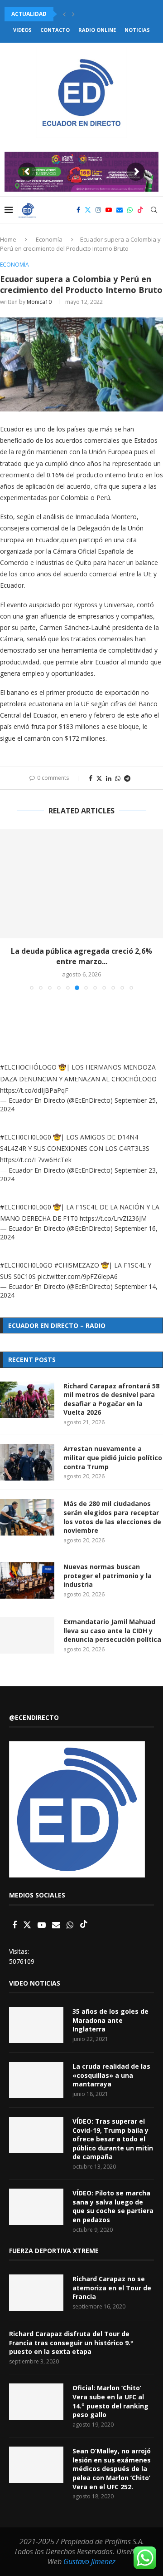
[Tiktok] (140, 210)
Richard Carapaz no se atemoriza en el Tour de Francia (112, 2288)
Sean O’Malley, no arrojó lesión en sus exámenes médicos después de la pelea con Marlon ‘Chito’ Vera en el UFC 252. (112, 2469)
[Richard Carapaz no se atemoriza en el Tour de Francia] (36, 2293)
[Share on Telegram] (127, 778)
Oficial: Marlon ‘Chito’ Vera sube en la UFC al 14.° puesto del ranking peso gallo (110, 2401)
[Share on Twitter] (99, 778)
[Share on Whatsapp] (118, 778)
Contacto (55, 30)
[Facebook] (78, 210)
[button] (64, 14)
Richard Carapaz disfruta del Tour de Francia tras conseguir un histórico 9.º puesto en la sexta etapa (71, 2343)
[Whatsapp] (130, 210)
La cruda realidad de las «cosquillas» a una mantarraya (111, 2075)
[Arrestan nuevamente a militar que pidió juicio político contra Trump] (27, 1462)
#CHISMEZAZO (77, 1265)
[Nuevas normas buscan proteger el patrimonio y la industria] (27, 1580)
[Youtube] (109, 210)
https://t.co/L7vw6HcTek (36, 1160)
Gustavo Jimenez (89, 2561)
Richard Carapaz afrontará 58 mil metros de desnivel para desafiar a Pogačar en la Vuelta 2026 (111, 1399)
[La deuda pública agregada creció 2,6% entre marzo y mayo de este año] (81, 884)
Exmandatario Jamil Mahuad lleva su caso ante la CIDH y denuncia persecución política (112, 1630)
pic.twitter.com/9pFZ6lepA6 (78, 1276)
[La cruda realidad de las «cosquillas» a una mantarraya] (36, 2080)
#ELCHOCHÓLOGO (28, 1067)
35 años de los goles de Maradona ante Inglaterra (110, 2020)
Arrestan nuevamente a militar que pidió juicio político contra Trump (113, 1457)
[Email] (120, 210)
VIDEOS (22, 30)
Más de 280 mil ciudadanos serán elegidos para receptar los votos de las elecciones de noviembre (112, 1517)
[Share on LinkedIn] (109, 778)
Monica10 (39, 302)
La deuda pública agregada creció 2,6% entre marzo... (81, 956)
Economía (49, 239)
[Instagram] (98, 210)
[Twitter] (88, 210)
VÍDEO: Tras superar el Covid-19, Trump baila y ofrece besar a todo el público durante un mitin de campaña (113, 2139)
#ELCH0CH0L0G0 (26, 1137)
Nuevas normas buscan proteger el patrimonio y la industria (108, 1575)
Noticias (137, 30)
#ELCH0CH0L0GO (26, 1265)
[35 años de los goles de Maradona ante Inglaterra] (36, 2025)
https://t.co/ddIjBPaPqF (34, 1090)
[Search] (154, 210)
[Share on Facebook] (91, 778)
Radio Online (97, 30)
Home (8, 239)
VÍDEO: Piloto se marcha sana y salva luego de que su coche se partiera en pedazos (113, 2206)
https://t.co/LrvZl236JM (113, 1218)
